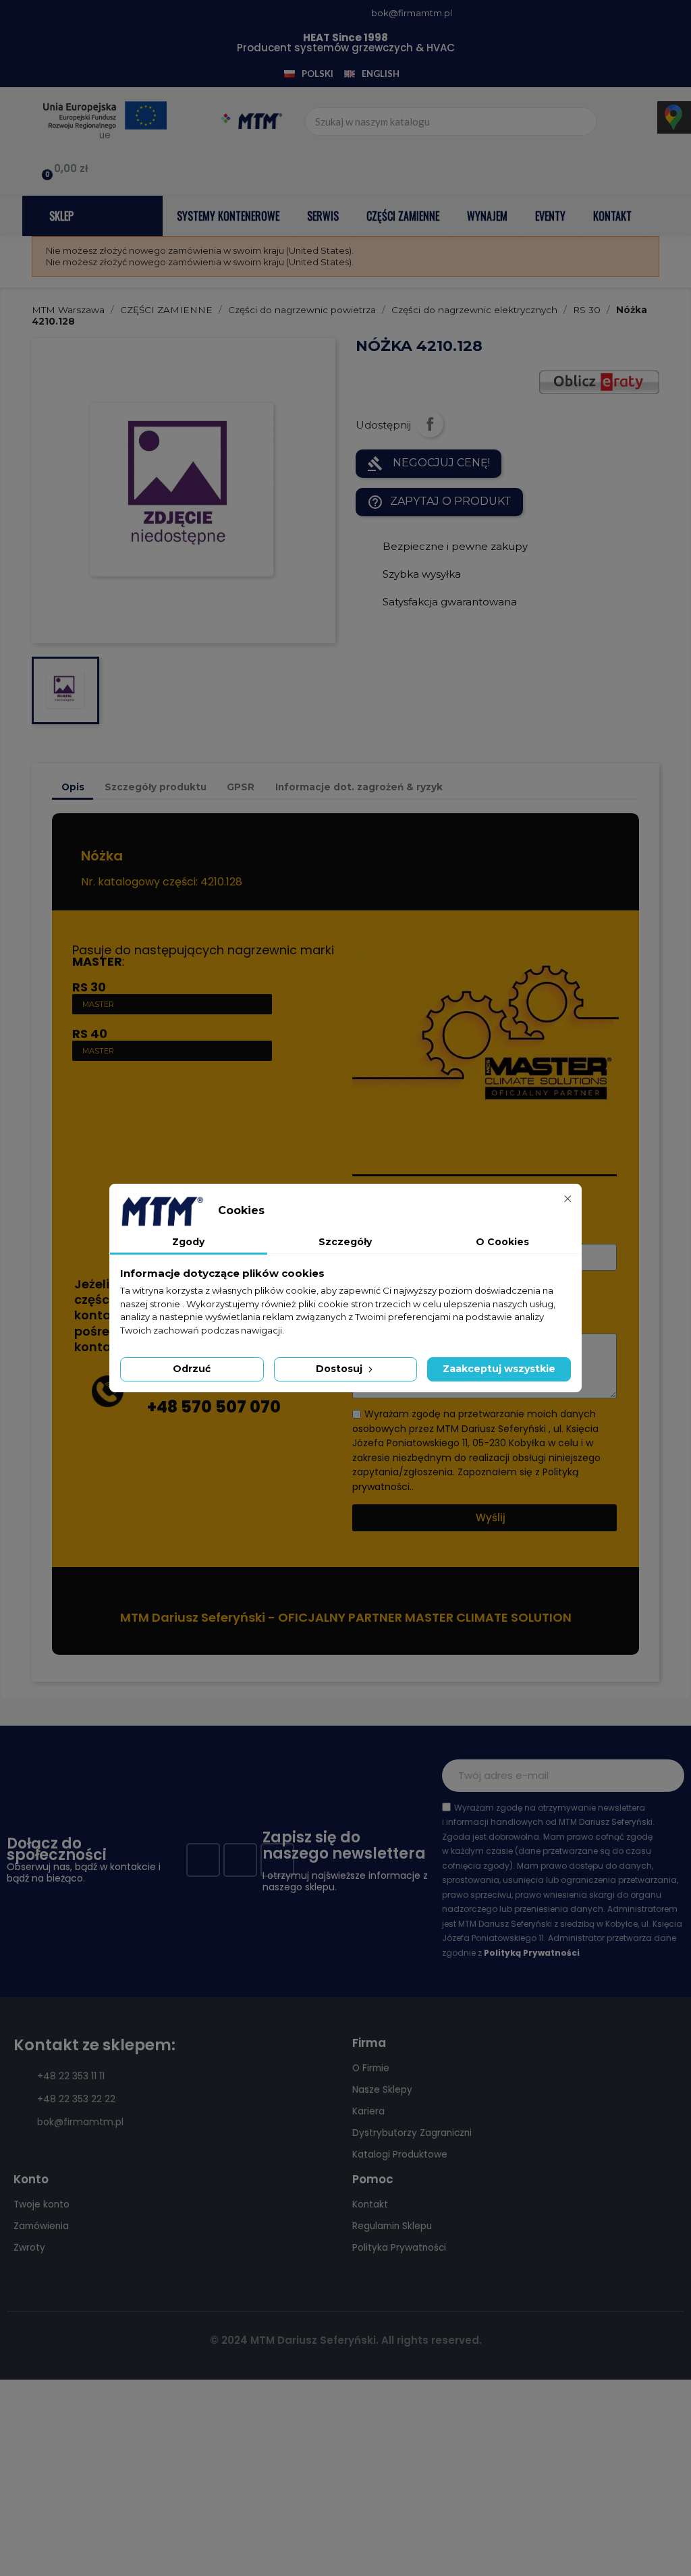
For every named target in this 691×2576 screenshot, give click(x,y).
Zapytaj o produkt (439, 502)
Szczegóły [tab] (345, 1242)
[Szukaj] (582, 121)
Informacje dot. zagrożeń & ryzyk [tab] (359, 787)
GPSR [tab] (241, 787)
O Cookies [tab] (502, 1242)
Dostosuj (340, 1369)
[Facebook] (203, 1860)
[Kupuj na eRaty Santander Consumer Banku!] (599, 382)
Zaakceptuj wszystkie (499, 1369)
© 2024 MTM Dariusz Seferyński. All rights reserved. (346, 2340)
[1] (667, 1776)
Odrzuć (192, 1369)
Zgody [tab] (188, 1242)
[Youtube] (240, 1860)
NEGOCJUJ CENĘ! (429, 464)
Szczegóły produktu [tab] (156, 787)
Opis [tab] (73, 787)
